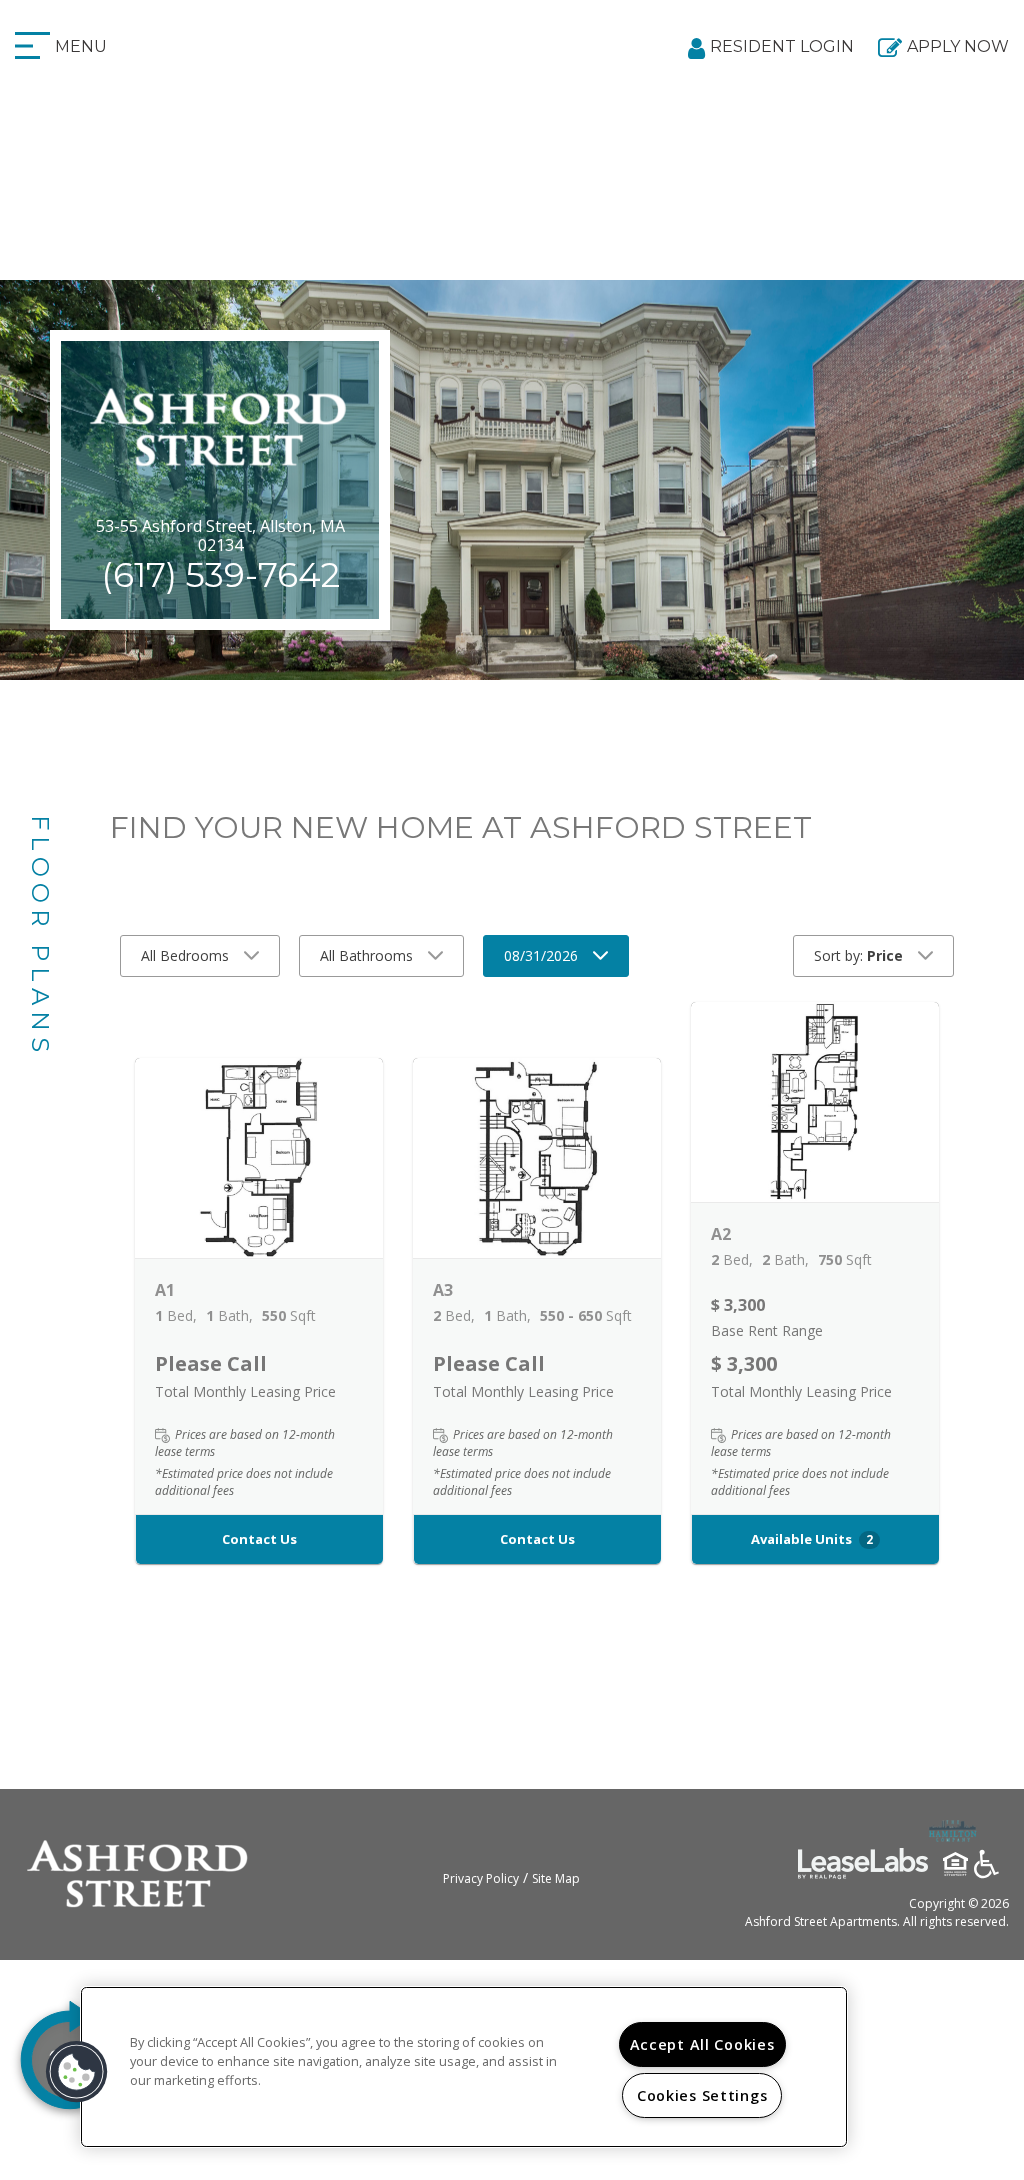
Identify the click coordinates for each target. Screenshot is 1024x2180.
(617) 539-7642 (220, 575)
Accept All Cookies (702, 2044)
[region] (464, 2067)
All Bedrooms (185, 955)
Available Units (812, 1539)
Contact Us (259, 1539)
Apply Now (958, 46)
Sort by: (858, 955)
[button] (259, 1158)
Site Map (556, 1878)
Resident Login (782, 46)
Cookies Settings (702, 2095)
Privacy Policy (481, 1878)
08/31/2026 (541, 955)
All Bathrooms (366, 955)
